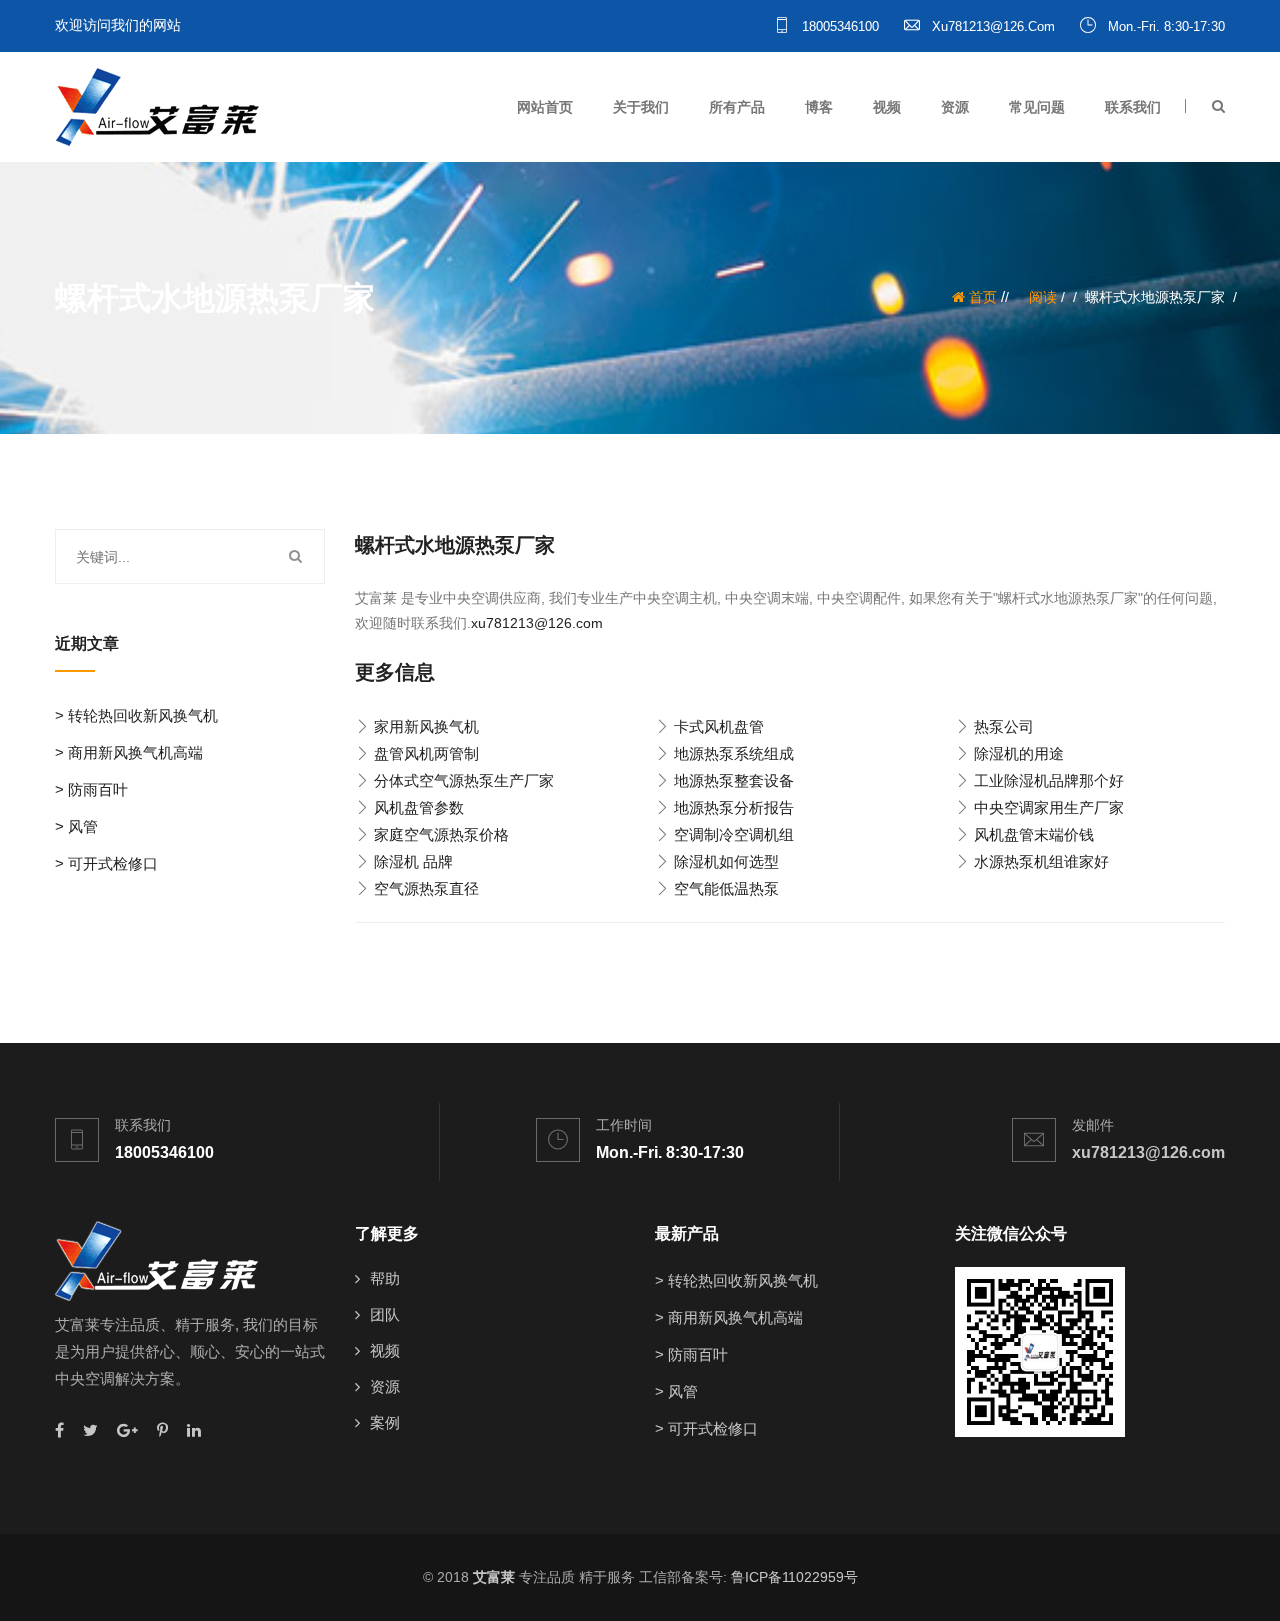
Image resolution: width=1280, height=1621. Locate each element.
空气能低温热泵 (726, 888)
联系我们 (1133, 107)
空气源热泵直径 (426, 888)
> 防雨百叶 (91, 789)
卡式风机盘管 (719, 726)
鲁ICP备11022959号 (794, 1577)
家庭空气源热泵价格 (441, 834)
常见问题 (1037, 107)
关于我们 (641, 107)
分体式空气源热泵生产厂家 (464, 780)
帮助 (385, 1278)
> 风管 (76, 826)
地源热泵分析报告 (734, 807)
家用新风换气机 (426, 726)
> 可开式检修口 (106, 863)
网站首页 (545, 107)
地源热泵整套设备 (734, 780)
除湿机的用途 (1019, 753)
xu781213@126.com (991, 26)
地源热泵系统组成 (734, 753)
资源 (955, 107)
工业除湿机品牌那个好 (1049, 780)
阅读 (1043, 297)
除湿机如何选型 (726, 861)
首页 (981, 297)
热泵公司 (1004, 726)
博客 (819, 107)
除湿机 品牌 (413, 861)
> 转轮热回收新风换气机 (136, 715)
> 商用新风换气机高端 (129, 752)
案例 (385, 1422)
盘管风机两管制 (426, 753)
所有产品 (737, 107)
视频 (887, 107)
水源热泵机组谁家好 (1041, 861)
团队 (385, 1314)
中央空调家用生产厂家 (1049, 807)
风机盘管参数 (419, 807)
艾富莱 (494, 1577)
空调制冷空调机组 (734, 834)
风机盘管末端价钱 (1034, 834)
